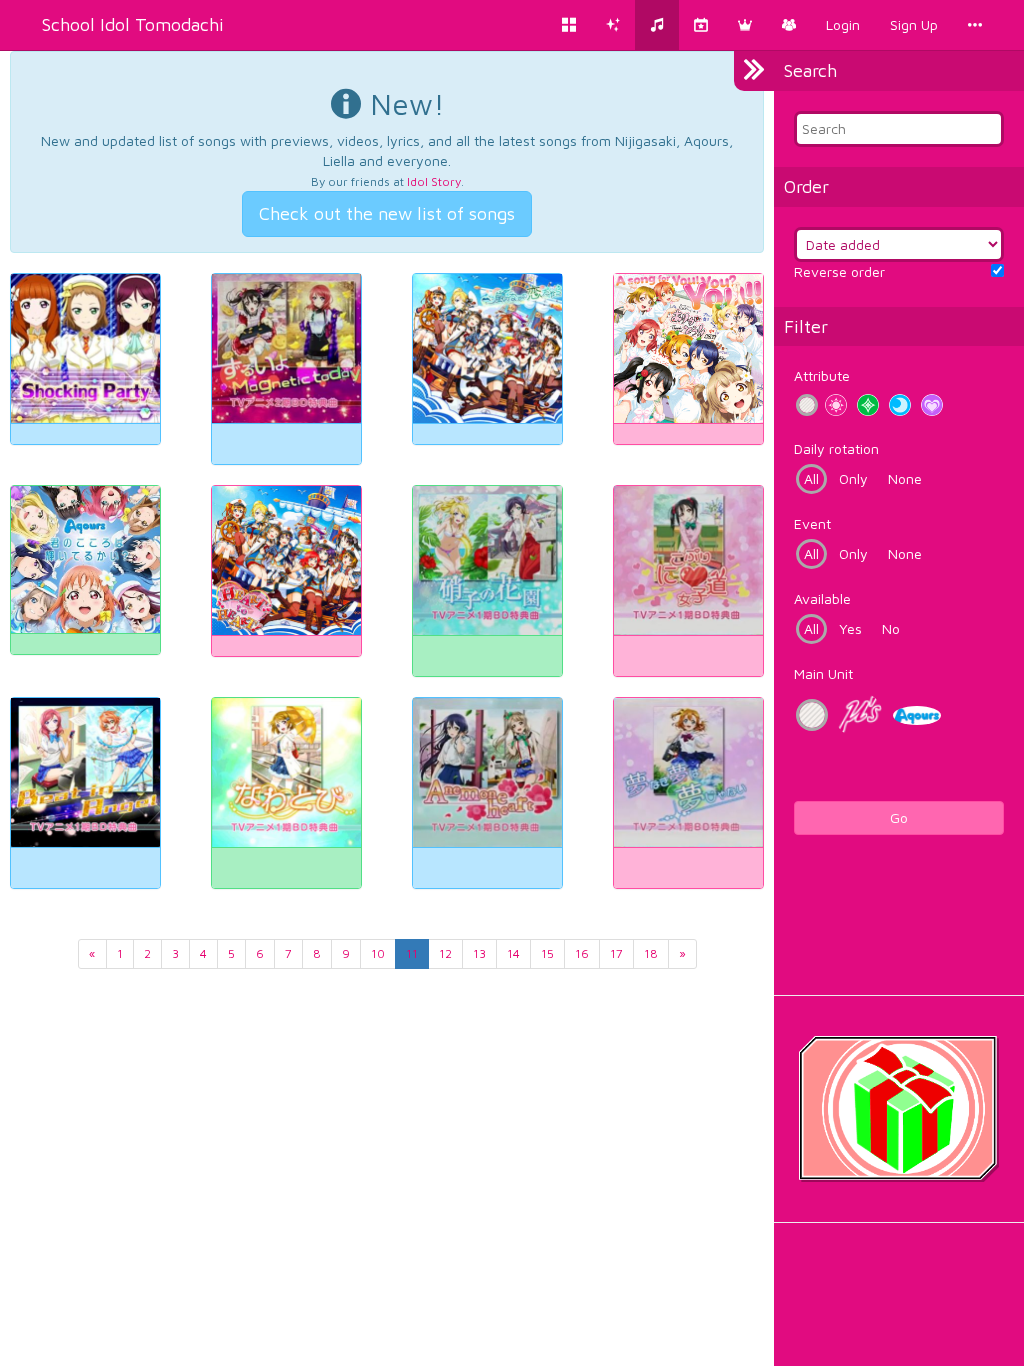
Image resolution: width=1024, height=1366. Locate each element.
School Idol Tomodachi (133, 24)
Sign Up (914, 24)
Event (812, 523)
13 (479, 953)
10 (378, 953)
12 (445, 953)
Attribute (822, 375)
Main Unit (823, 673)
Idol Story (434, 181)
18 (651, 953)
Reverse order (839, 271)
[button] (745, 25)
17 (616, 953)
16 (582, 953)
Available (822, 598)
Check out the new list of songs (387, 213)
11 (412, 953)
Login (843, 24)
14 (513, 953)
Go (899, 817)
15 (547, 953)
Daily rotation (836, 448)
